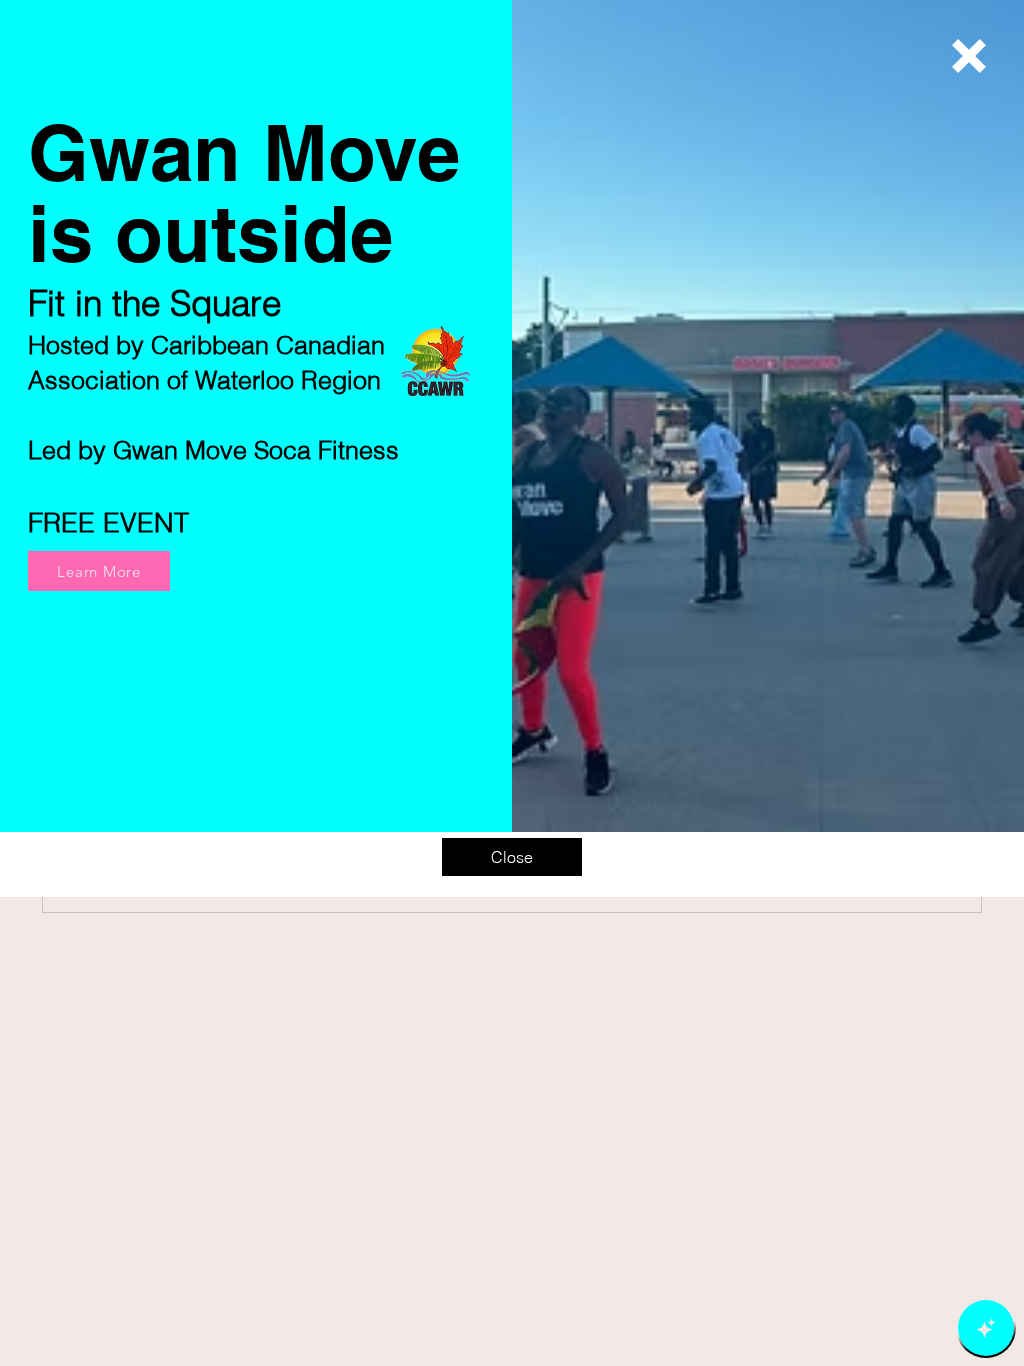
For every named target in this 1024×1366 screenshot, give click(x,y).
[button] (969, 56)
